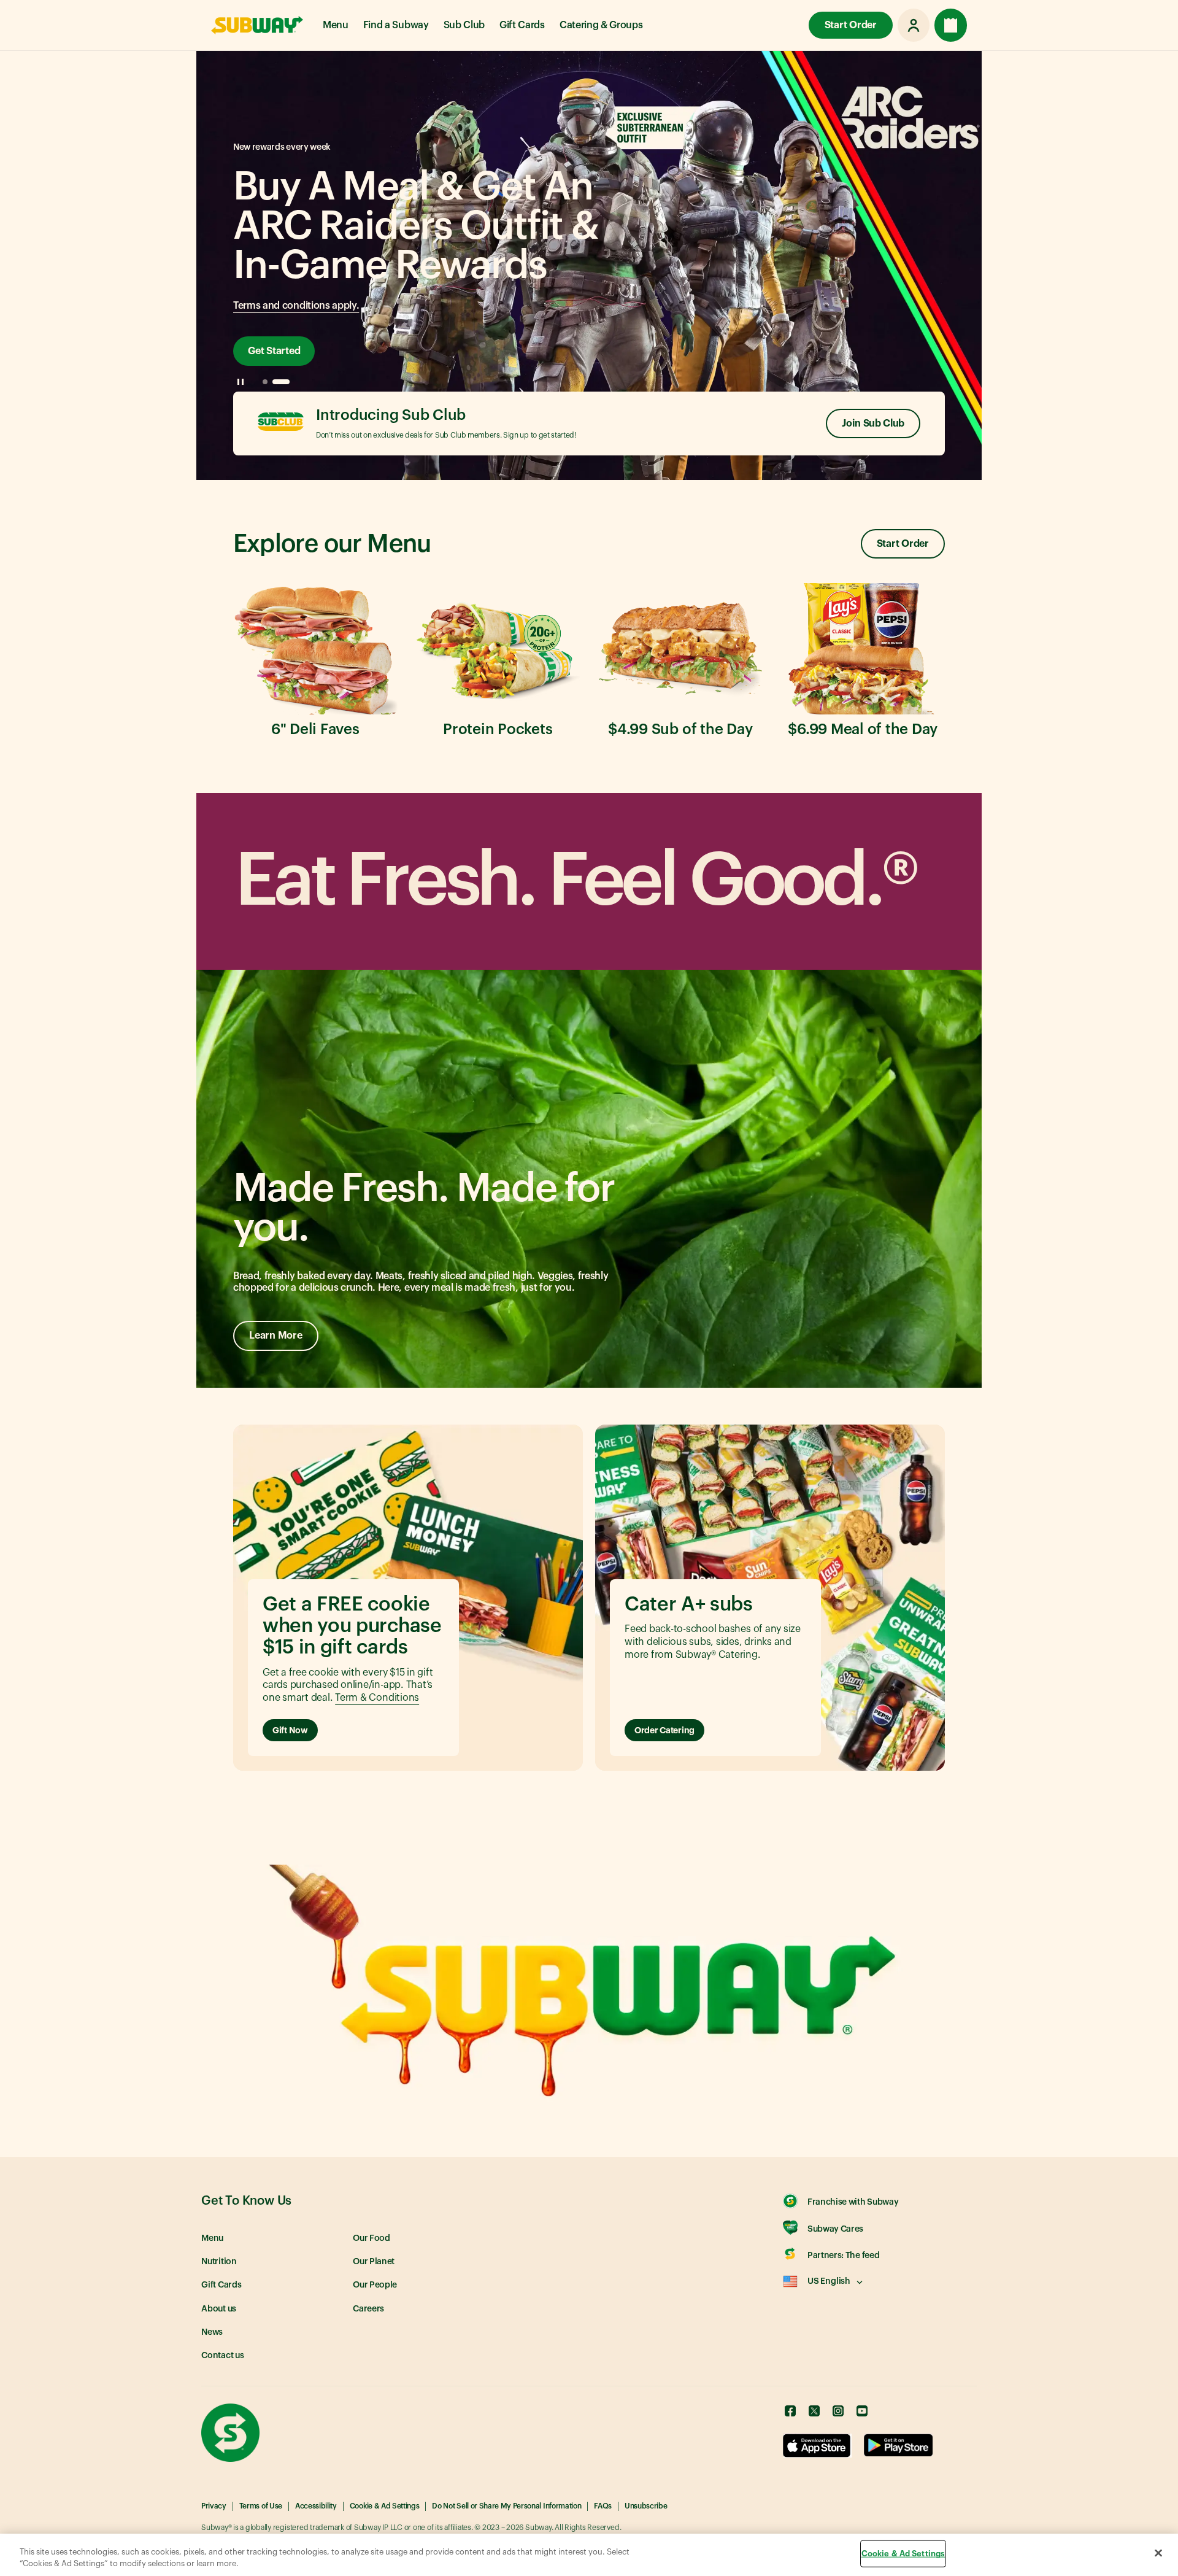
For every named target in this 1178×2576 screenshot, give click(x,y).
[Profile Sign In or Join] (914, 25)
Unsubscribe (646, 2506)
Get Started (274, 351)
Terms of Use (261, 2506)
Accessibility (316, 2506)
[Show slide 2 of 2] (281, 382)
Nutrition (219, 2262)
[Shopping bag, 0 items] (951, 25)
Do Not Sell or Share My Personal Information (506, 2506)
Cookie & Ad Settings (385, 2506)
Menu (336, 25)
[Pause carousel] (241, 382)
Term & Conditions (377, 1698)
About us (219, 2309)
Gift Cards (522, 25)
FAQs (603, 2506)
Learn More (276, 1336)
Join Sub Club (873, 424)
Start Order (851, 25)
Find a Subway (396, 25)
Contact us (223, 2356)
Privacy (214, 2506)
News (212, 2332)
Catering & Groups (601, 25)
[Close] (1158, 2553)
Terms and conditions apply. (296, 306)
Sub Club (464, 25)
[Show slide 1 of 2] (265, 382)
